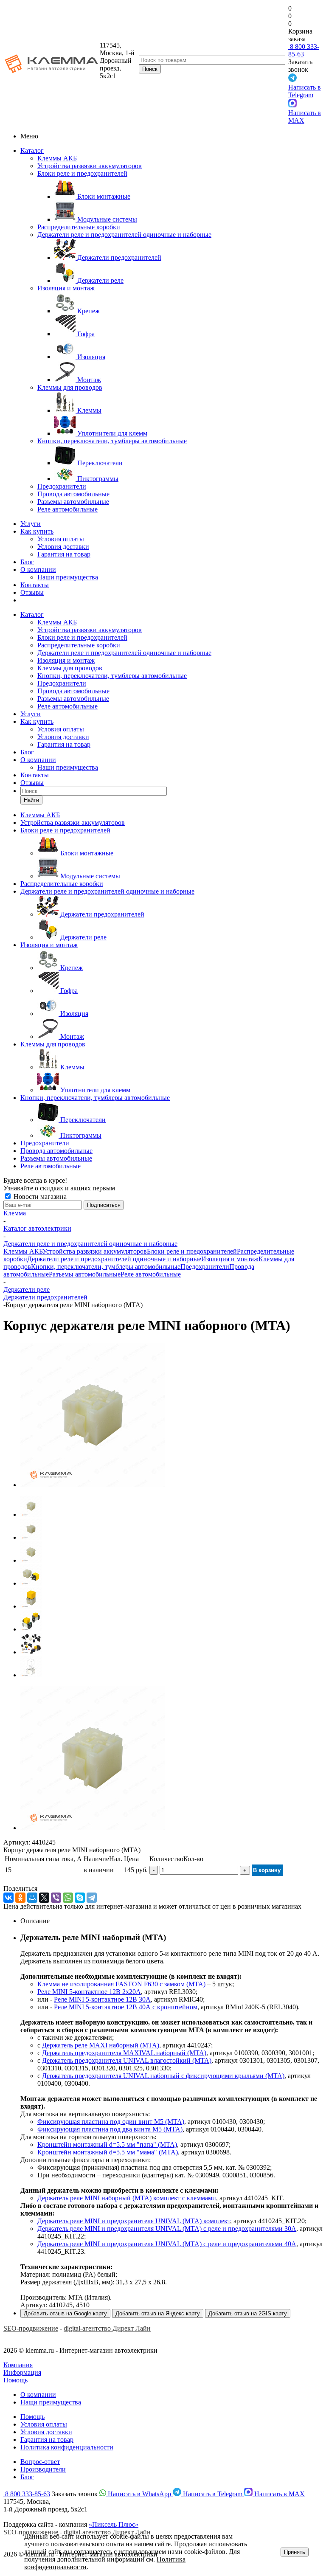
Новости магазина (39, 1197)
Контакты (35, 585)
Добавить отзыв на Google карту (65, 2313)
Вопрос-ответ (40, 2462)
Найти (31, 800)
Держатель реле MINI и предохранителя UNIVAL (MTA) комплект (134, 2221)
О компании (38, 569)
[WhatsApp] (68, 1898)
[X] (44, 1898)
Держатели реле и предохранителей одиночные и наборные (124, 235)
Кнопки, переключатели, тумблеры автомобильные (112, 441)
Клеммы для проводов (70, 387)
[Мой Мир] (32, 1898)
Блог (27, 562)
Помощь (15, 2380)
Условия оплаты (61, 539)
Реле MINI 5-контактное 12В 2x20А (89, 1992)
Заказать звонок (300, 66)
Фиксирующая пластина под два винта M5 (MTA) (110, 2129)
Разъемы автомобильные (73, 502)
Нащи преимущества (51, 2402)
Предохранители (62, 486)
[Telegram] (92, 1898)
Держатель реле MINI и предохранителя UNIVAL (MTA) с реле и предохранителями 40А (167, 2244)
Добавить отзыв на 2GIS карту (248, 2313)
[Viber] (56, 1898)
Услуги (31, 524)
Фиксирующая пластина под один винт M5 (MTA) (111, 2122)
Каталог (32, 150)
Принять (295, 2552)
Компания (18, 2365)
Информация (22, 2372)
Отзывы (32, 592)
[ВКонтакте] (8, 1898)
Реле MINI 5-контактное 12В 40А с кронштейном (126, 2007)
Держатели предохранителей (45, 1297)
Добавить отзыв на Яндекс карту (158, 2313)
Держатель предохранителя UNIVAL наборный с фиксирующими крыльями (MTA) (163, 2076)
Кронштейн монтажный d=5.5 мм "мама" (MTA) (108, 2152)
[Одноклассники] (20, 1898)
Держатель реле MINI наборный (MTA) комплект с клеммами (127, 2198)
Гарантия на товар (64, 554)
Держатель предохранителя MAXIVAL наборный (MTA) (124, 2053)
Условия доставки (63, 547)
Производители (43, 2469)
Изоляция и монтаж (66, 288)
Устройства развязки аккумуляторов (90, 166)
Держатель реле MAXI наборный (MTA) (101, 2045)
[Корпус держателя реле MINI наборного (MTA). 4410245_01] (93, 1485)
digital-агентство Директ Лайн (107, 2328)
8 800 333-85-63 (304, 50)
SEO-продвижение (31, 2328)
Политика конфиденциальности (67, 2447)
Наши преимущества (68, 577)
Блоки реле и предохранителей (82, 173)
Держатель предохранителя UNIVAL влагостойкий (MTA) (127, 2060)
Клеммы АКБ (57, 158)
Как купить (37, 531)
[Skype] (80, 1898)
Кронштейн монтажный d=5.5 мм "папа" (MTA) (107, 2144)
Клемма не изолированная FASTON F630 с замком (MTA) (121, 1984)
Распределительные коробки (79, 227)
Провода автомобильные (73, 494)
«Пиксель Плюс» (114, 2524)
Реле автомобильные (67, 509)
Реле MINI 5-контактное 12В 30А (102, 1999)
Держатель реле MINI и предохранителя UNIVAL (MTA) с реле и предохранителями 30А (167, 2229)
